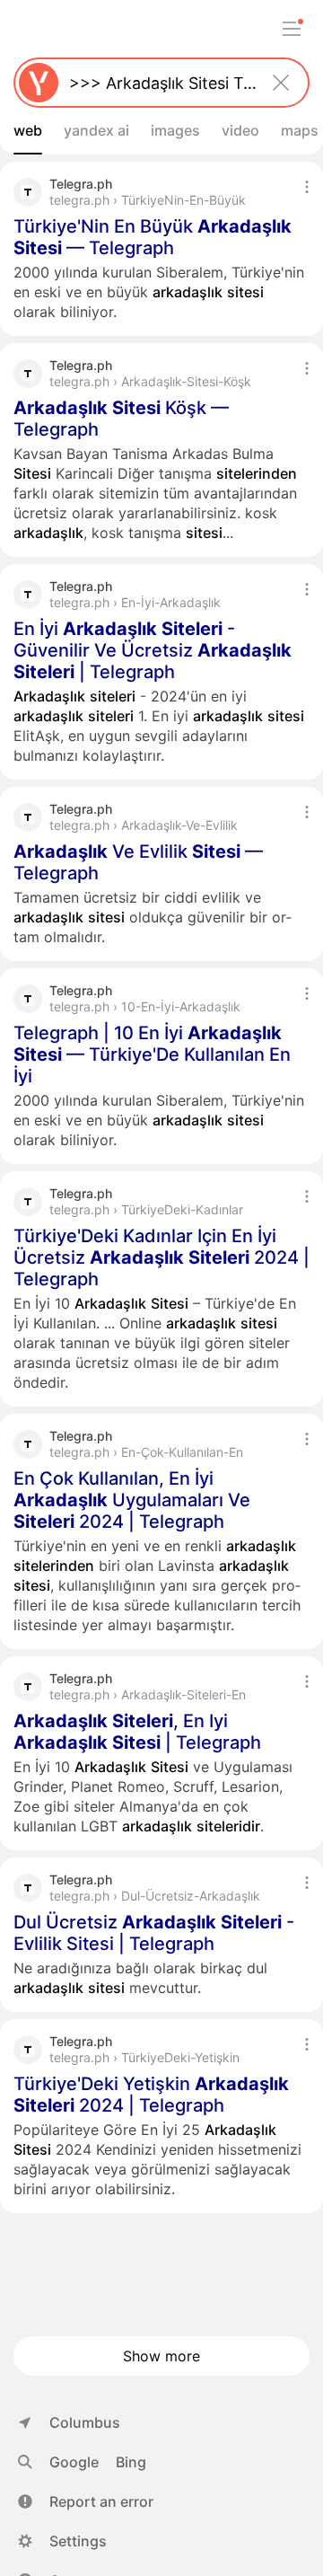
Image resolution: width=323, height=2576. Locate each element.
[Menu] (292, 29)
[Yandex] (39, 83)
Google (74, 2462)
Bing (131, 2462)
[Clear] (281, 83)
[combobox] (158, 83)
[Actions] (307, 187)
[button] (86, 2501)
